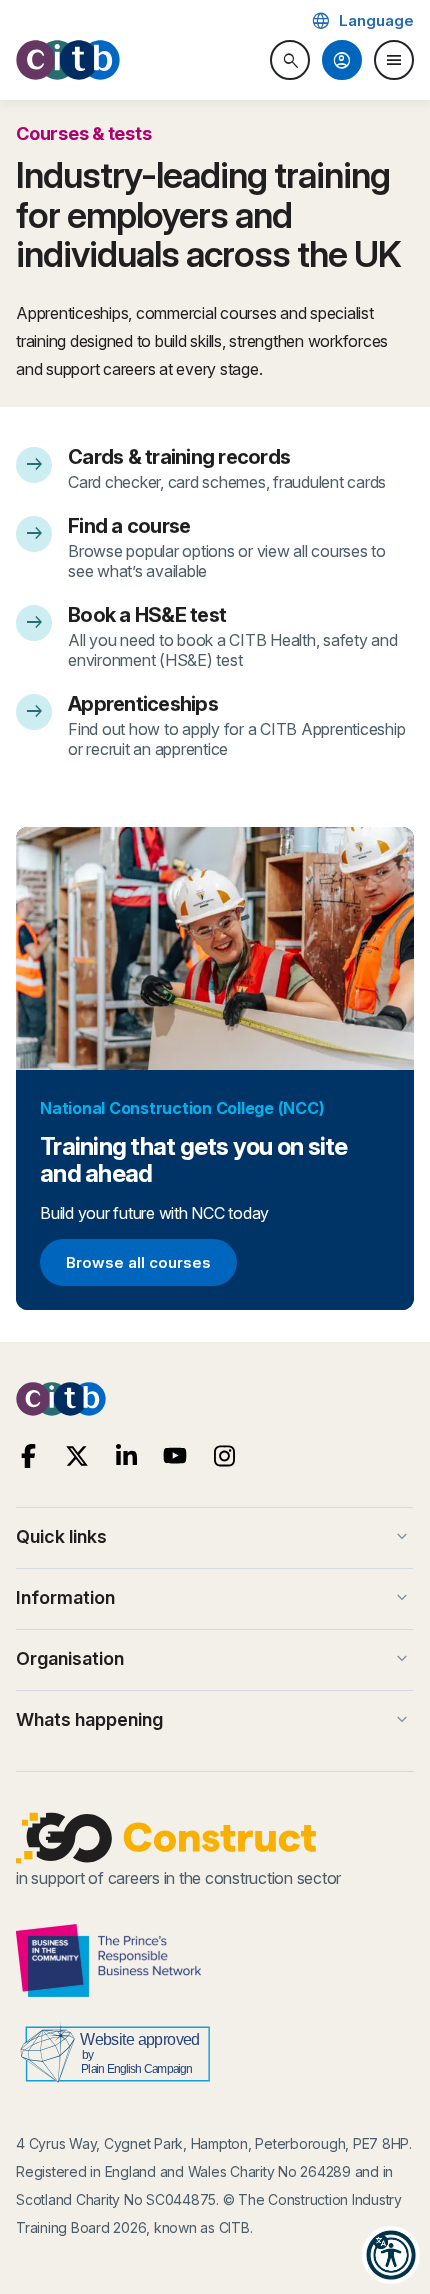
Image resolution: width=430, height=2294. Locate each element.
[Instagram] (224, 1456)
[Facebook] (28, 1456)
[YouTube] (175, 1456)
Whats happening (214, 1720)
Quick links (214, 1537)
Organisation (214, 1659)
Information (214, 1598)
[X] (77, 1456)
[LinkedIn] (126, 1456)
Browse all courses (138, 1266)
